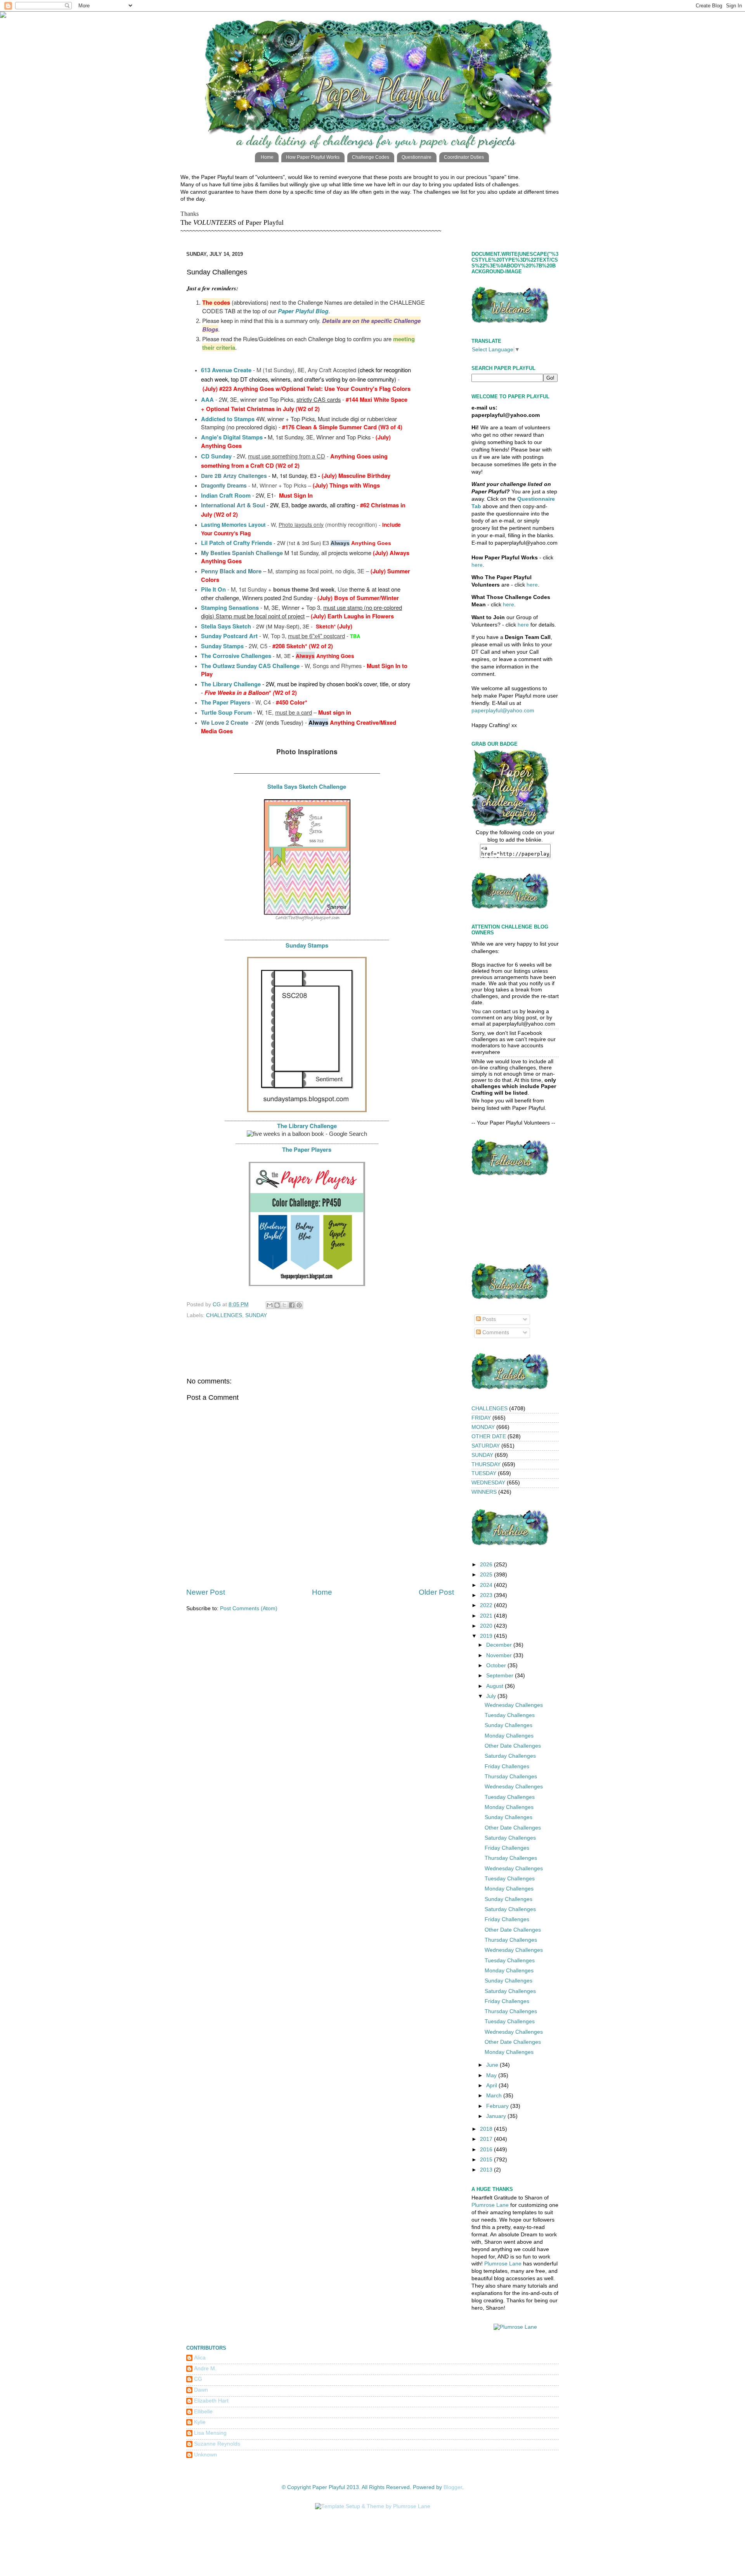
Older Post (436, 1592)
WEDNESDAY (488, 1483)
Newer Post (206, 1592)
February (498, 2106)
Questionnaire (417, 157)
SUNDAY (256, 1315)
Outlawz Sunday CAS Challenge (256, 666)
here (477, 565)
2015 (487, 2160)
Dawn (201, 2390)
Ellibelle (203, 2412)
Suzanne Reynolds (217, 2444)
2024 (487, 1585)
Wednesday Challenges (514, 1705)
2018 (487, 2129)
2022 (487, 1605)
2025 (487, 1575)
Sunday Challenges (509, 1725)
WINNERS (484, 1492)
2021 (487, 1616)
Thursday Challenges (511, 1777)
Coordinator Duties (464, 157)
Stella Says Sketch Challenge (307, 786)
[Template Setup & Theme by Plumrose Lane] (373, 2506)
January (497, 2116)
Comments (495, 1332)
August (496, 1686)
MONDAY (483, 1427)
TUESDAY (484, 1473)
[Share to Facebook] (292, 1305)
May (492, 2075)
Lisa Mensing (210, 2433)
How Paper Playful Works (313, 157)
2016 (487, 2150)
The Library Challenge (231, 684)
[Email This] (270, 1305)
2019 (487, 1636)
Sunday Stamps (307, 945)
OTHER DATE (489, 1436)
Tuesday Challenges (510, 1715)
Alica (200, 2358)
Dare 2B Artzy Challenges (234, 476)
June (493, 2065)
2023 (487, 1595)
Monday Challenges (509, 1736)
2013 (487, 2170)
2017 (487, 2139)
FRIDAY (481, 1418)
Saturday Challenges (510, 1756)
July (492, 1696)
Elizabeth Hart (211, 2401)
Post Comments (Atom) (249, 1608)
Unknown (205, 2455)
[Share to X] (284, 1305)
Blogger (453, 2487)
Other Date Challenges (513, 1746)
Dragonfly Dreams (224, 485)
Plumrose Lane (490, 2205)
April (492, 2086)
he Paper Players (227, 702)
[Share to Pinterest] (299, 1305)
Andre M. (205, 2369)
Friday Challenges (507, 1766)
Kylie (200, 2422)
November (500, 1655)
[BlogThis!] (277, 1305)
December (500, 1645)
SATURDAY (486, 1446)
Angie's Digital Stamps (232, 437)
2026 (487, 1565)
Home (267, 157)
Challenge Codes (371, 157)
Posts (488, 1319)
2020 (487, 1626)
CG (198, 2379)
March (495, 2096)
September (501, 1676)
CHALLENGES (224, 1315)
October (497, 1666)
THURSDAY (486, 1464)
